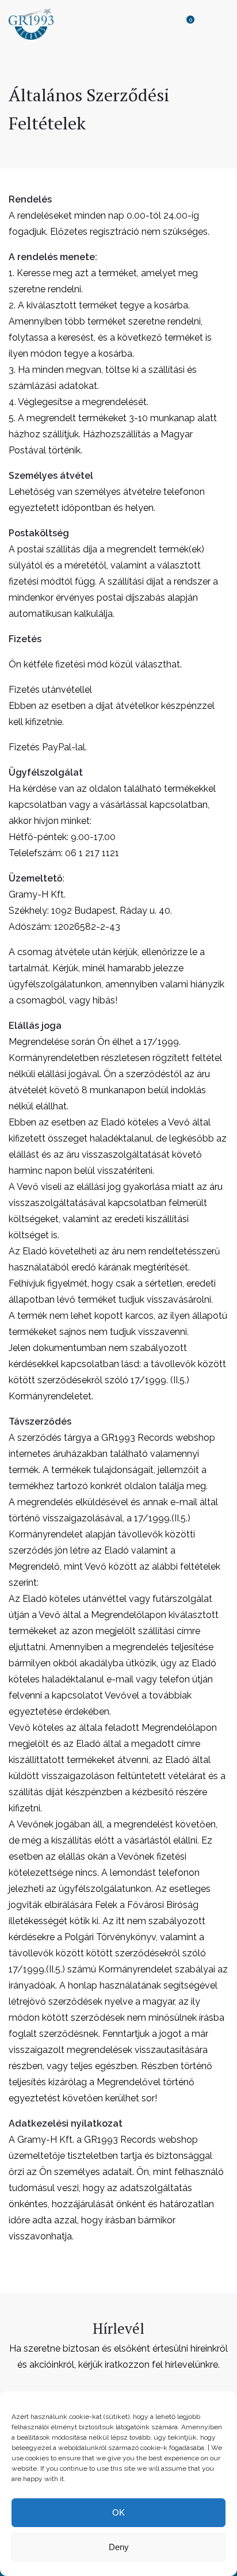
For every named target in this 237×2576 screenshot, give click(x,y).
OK (118, 2512)
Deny (119, 2547)
